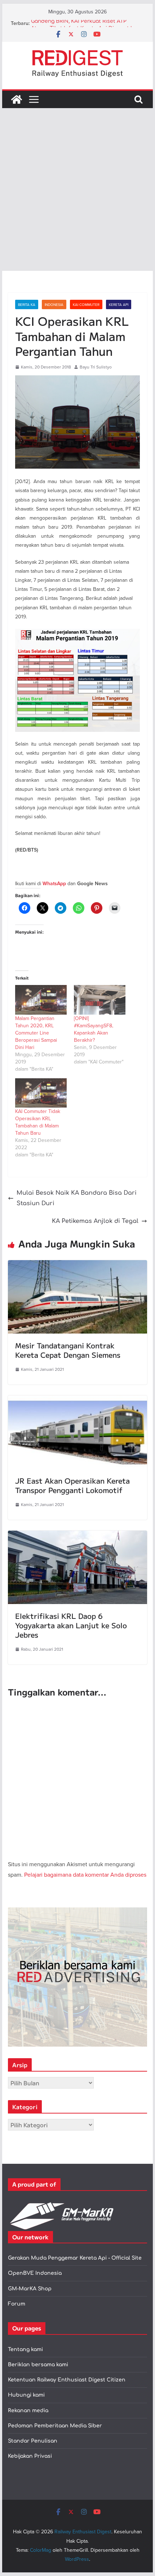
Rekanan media (28, 2411)
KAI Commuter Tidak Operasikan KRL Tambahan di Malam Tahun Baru (38, 1122)
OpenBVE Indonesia (35, 2273)
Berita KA (27, 304)
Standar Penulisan (33, 2441)
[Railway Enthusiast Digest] (17, 99)
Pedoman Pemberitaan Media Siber (55, 2426)
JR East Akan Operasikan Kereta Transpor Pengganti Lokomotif (72, 1485)
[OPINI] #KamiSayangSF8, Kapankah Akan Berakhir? (94, 1029)
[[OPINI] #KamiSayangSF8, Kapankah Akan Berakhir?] (100, 1000)
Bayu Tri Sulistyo (96, 367)
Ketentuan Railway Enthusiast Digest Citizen (67, 2380)
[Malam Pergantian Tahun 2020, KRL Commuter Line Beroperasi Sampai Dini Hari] (41, 1000)
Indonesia (54, 304)
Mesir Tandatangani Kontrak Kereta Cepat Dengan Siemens (68, 1350)
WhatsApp (54, 884)
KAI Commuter (86, 304)
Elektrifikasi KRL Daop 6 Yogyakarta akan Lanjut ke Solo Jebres (71, 1625)
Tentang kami (25, 2349)
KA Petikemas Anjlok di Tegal (95, 1221)
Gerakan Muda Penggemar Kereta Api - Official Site (75, 2258)
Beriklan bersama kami (38, 2365)
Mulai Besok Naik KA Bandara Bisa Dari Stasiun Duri (77, 1198)
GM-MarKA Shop (30, 2289)
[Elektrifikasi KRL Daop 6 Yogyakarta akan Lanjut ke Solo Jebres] (77, 1536)
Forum (17, 2304)
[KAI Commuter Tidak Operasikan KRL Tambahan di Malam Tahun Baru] (41, 1093)
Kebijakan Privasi (30, 2456)
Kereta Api (119, 304)
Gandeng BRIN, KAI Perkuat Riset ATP (79, 23)
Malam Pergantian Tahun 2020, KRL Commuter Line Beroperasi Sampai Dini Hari (36, 1033)
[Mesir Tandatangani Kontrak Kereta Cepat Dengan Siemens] (77, 1265)
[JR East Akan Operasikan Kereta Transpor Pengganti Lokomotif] (77, 1400)
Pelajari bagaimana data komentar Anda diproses (85, 1875)
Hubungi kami (26, 2395)
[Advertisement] (77, 189)
